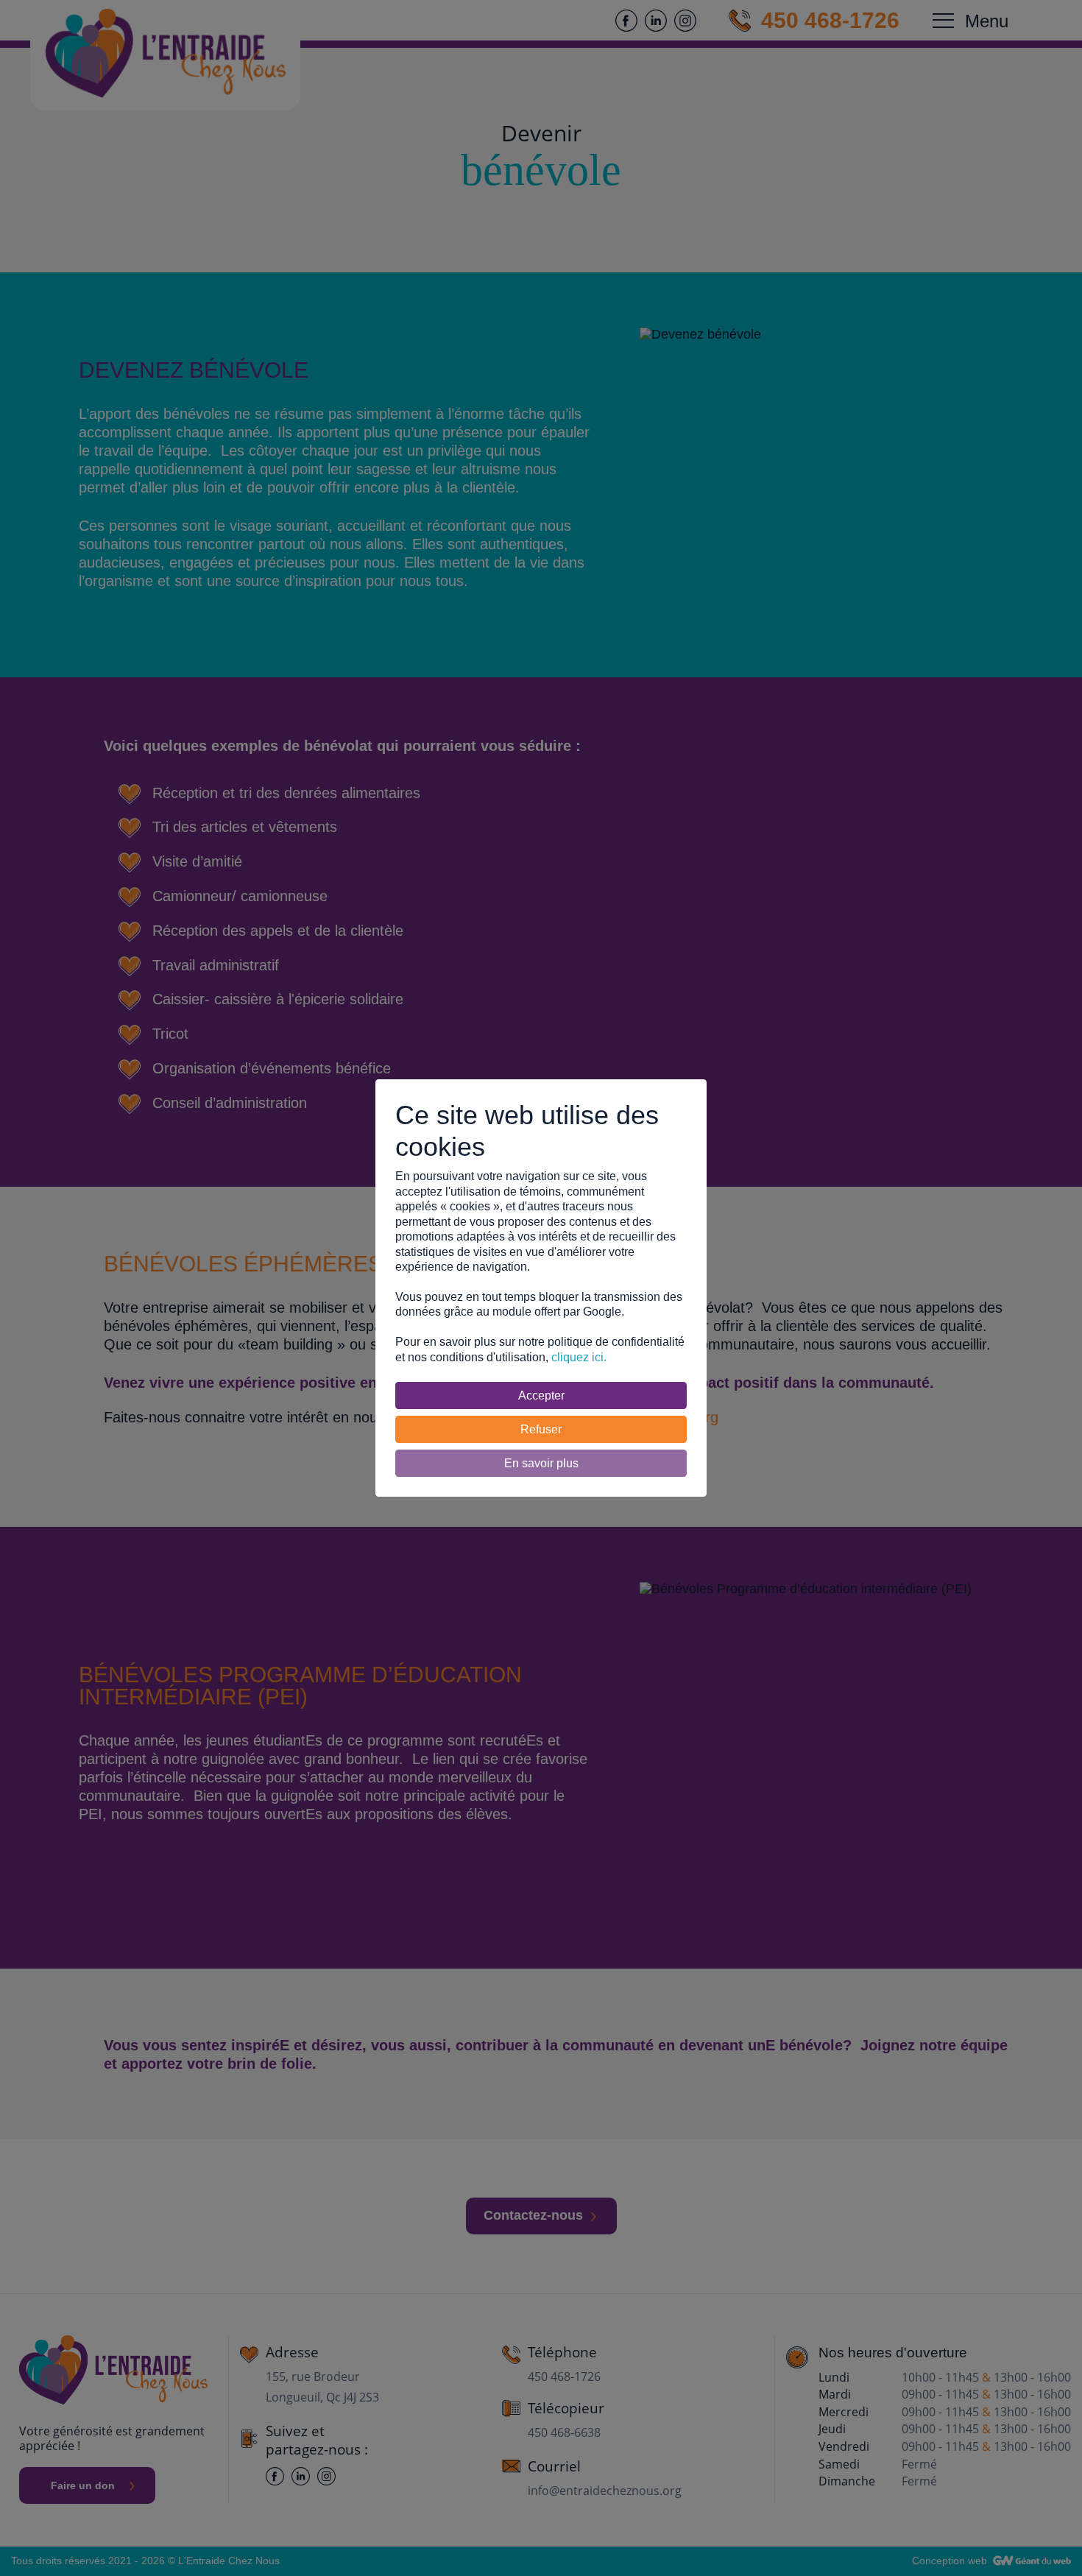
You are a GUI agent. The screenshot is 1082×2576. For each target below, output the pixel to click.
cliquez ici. (579, 1357)
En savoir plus (541, 1463)
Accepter (541, 1395)
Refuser (541, 1429)
